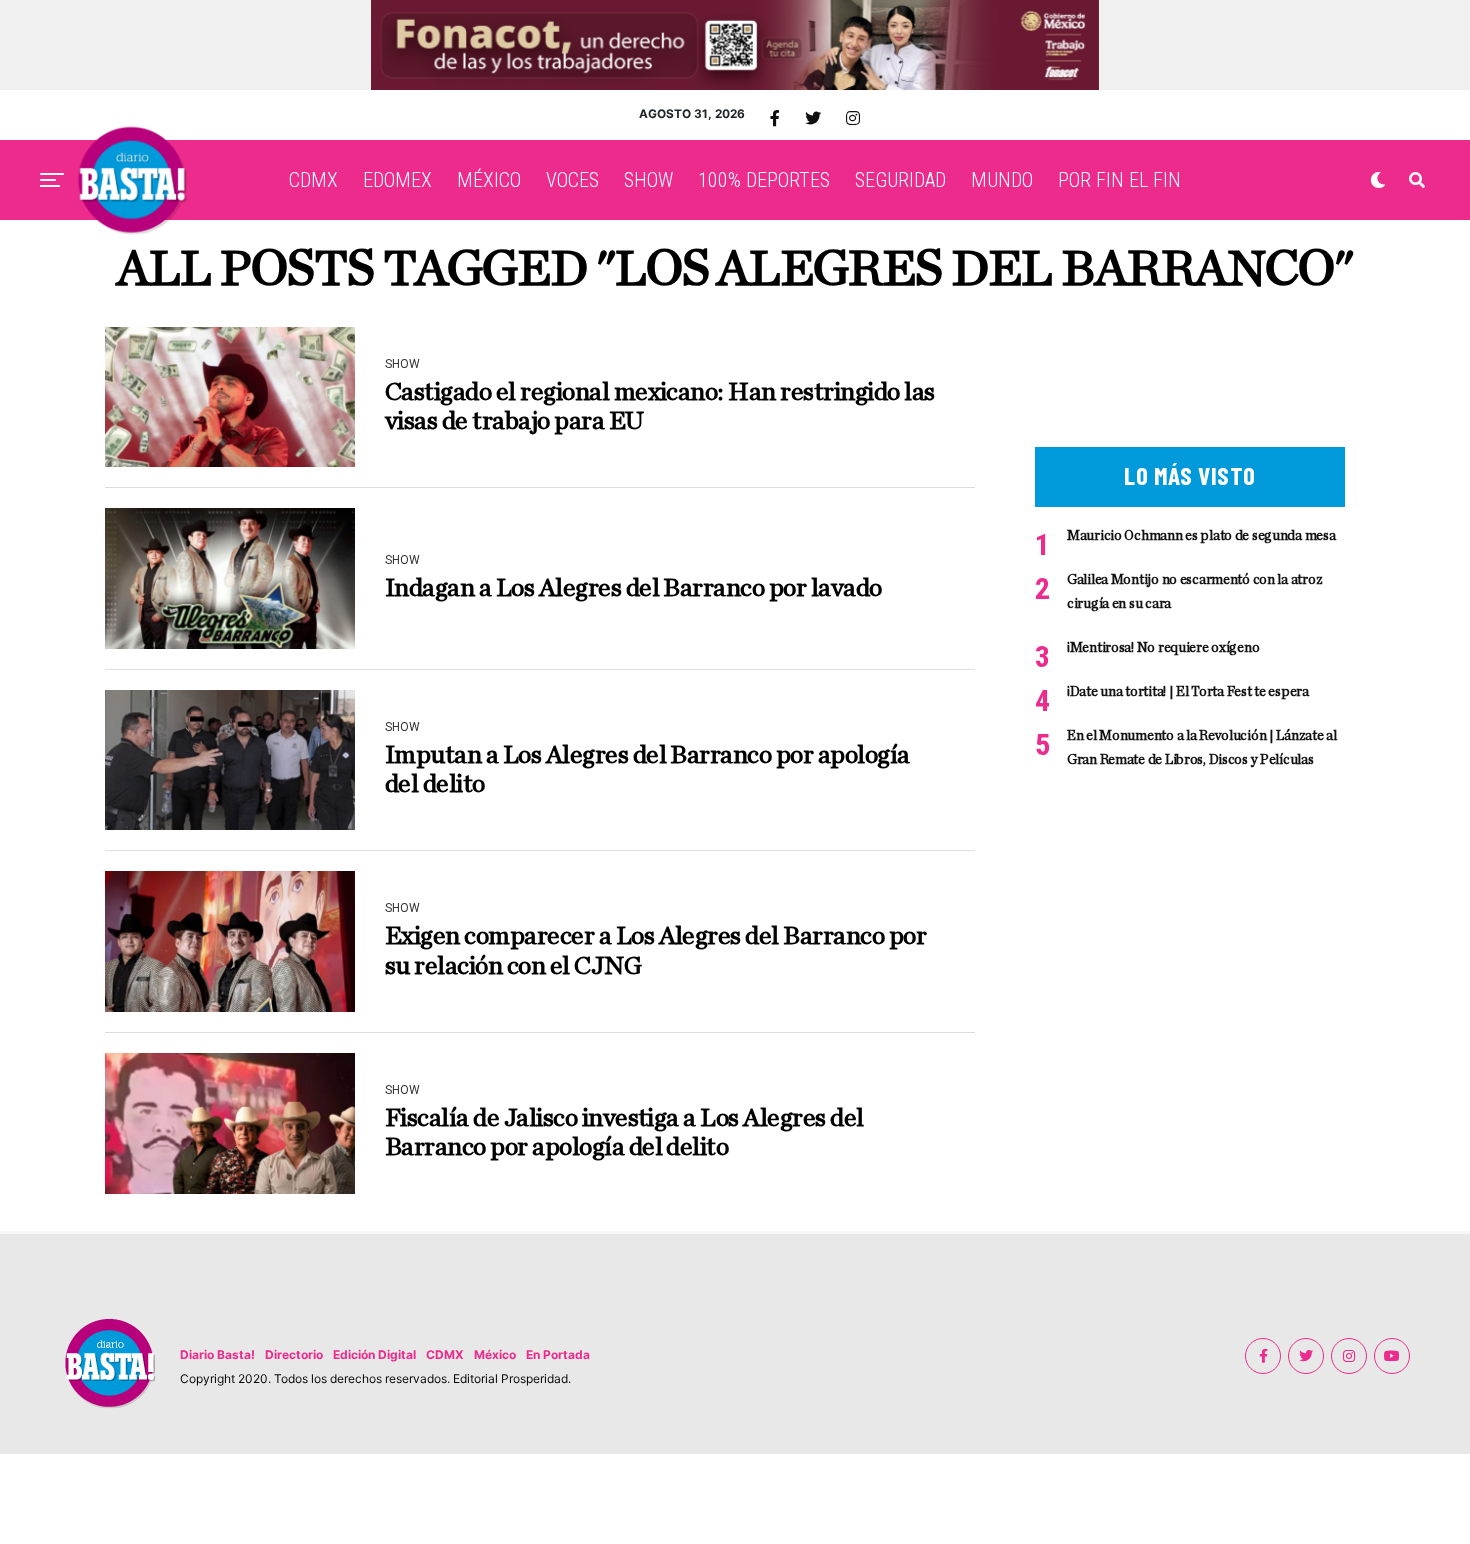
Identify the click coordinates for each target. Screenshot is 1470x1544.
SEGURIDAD (900, 180)
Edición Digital (374, 1354)
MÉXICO (489, 180)
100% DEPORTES (764, 180)
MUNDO (1002, 180)
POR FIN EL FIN (1119, 180)
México (495, 1354)
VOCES (572, 180)
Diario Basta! (217, 1354)
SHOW (648, 180)
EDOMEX (397, 180)
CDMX (313, 180)
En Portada (558, 1354)
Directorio (294, 1354)
